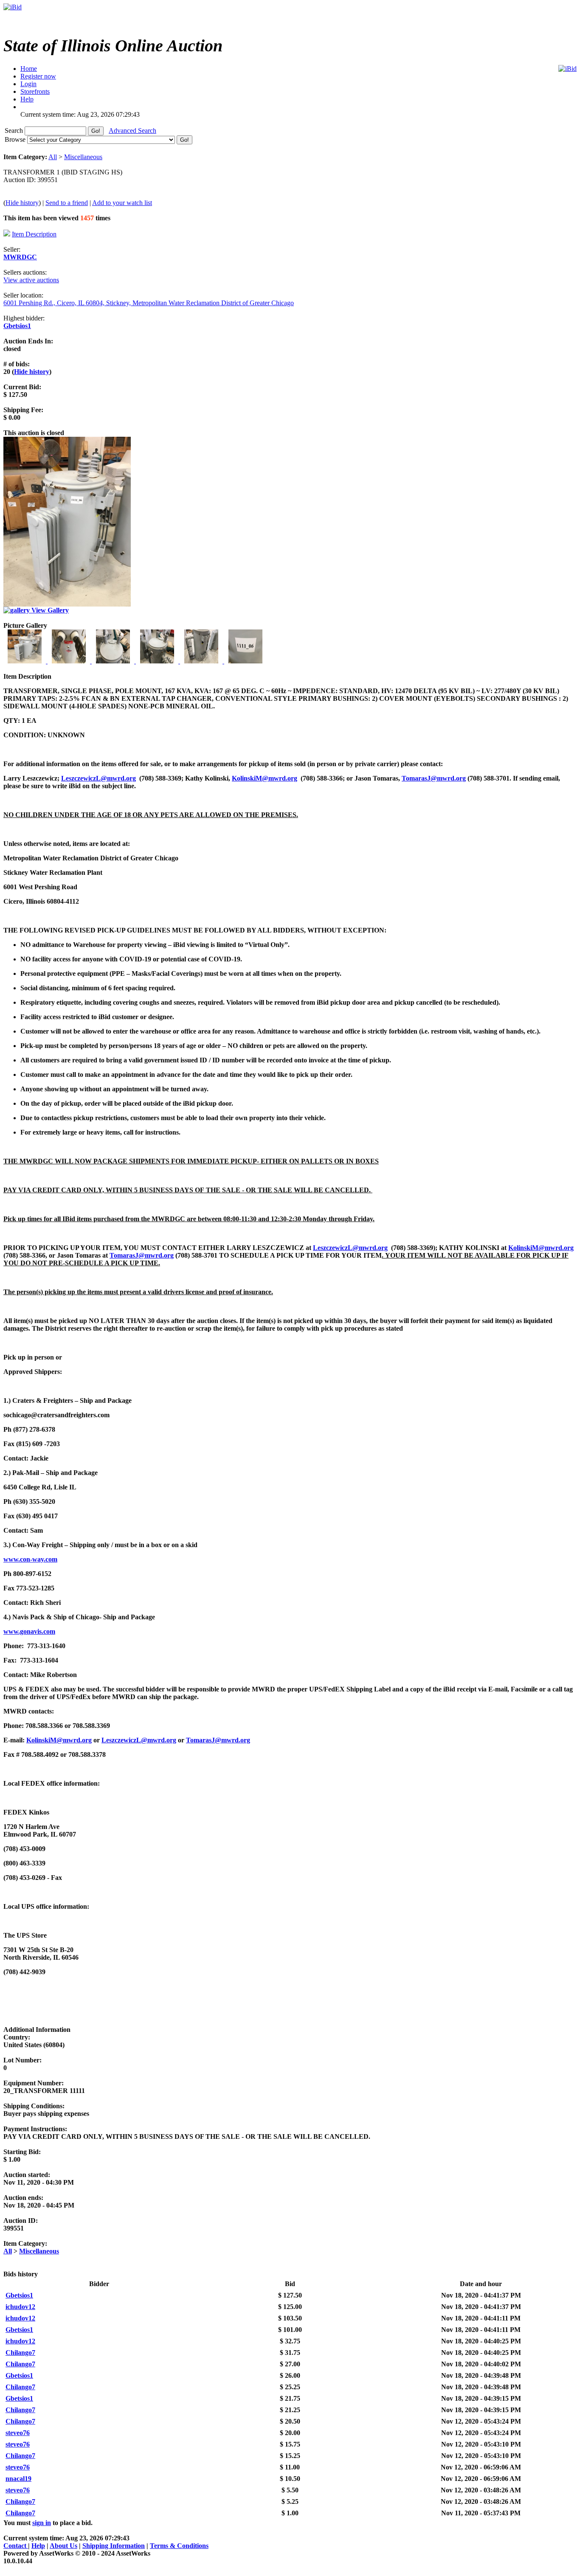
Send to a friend (67, 203)
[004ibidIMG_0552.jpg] (158, 661)
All (53, 157)
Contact (16, 2546)
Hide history (22, 203)
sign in (42, 2523)
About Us (63, 2546)
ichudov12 (20, 2307)
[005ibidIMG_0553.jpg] (202, 661)
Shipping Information (114, 2546)
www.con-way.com (30, 1559)
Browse (16, 139)
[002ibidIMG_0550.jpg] (70, 661)
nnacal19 (18, 2479)
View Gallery (49, 610)
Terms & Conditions (179, 2546)
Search (15, 131)
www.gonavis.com (29, 1631)
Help (38, 2546)
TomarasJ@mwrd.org (434, 778)
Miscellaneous (83, 157)
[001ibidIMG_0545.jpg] (25, 661)
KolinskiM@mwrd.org (265, 778)
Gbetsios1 (17, 326)
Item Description (34, 234)
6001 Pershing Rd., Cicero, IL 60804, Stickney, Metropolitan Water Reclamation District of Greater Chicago (149, 303)
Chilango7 (20, 2353)
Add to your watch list (122, 203)
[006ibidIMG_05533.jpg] (245, 661)
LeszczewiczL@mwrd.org (99, 778)
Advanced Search (132, 131)
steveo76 (18, 2433)
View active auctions (31, 280)
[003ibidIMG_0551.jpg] (114, 661)
